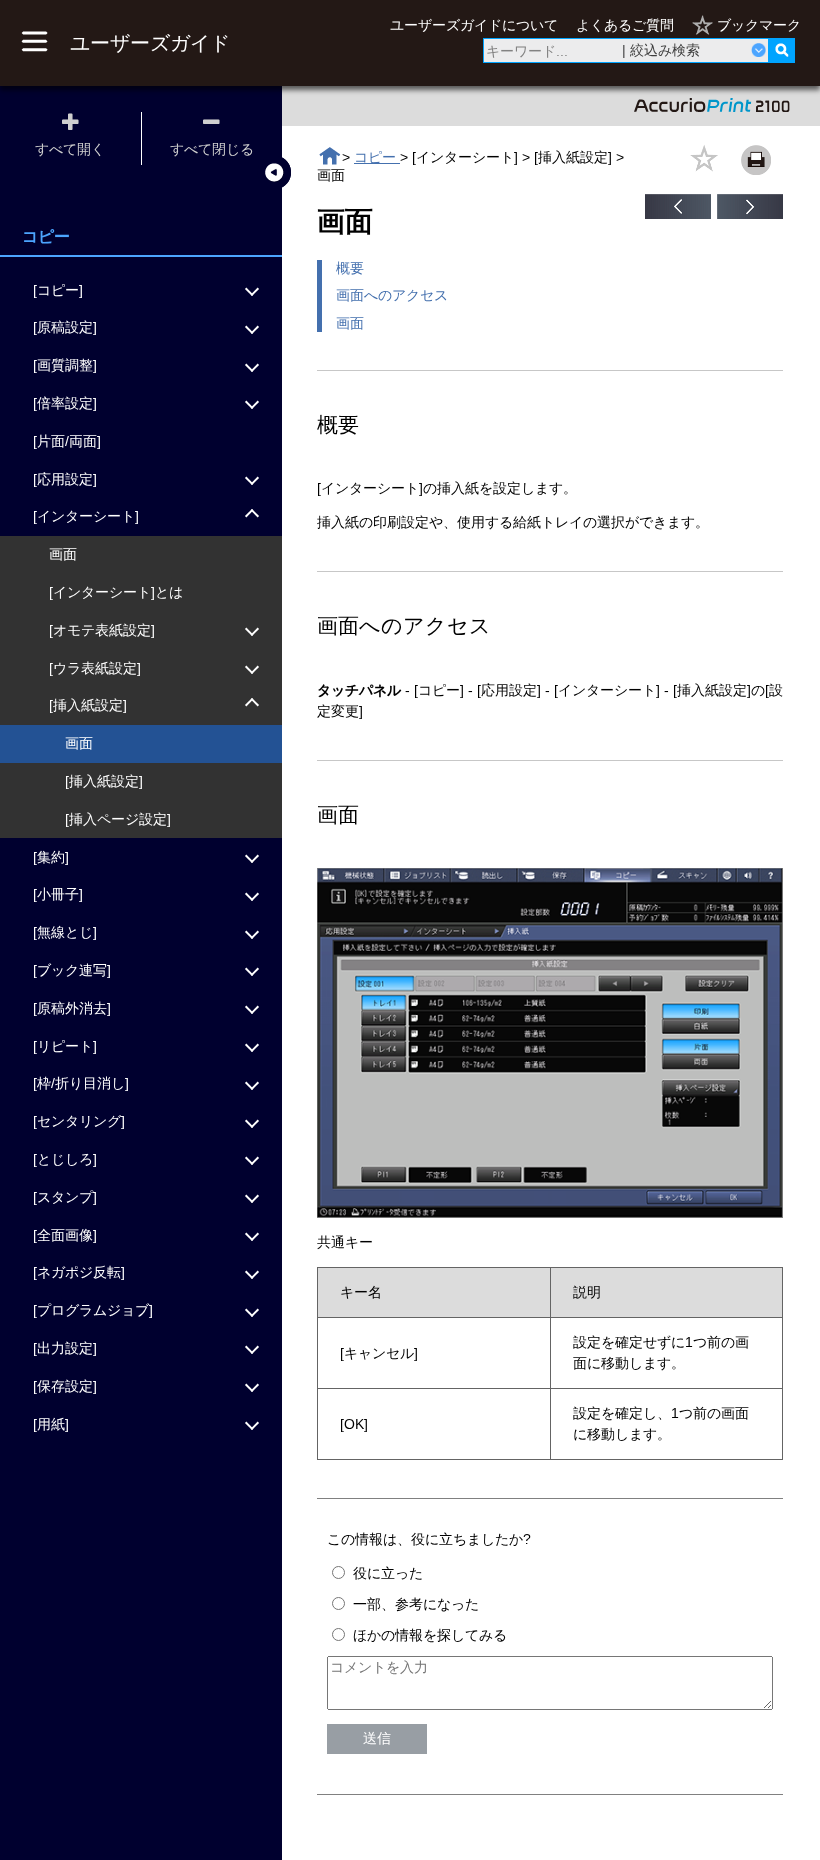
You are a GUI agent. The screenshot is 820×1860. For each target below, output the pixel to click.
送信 (377, 1738)
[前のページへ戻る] (678, 214)
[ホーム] (329, 156)
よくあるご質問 (625, 25)
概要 (350, 268)
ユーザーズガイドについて (474, 25)
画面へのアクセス (392, 295)
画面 (350, 323)
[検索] (781, 50)
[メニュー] (34, 43)
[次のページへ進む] (750, 214)
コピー (377, 157)
